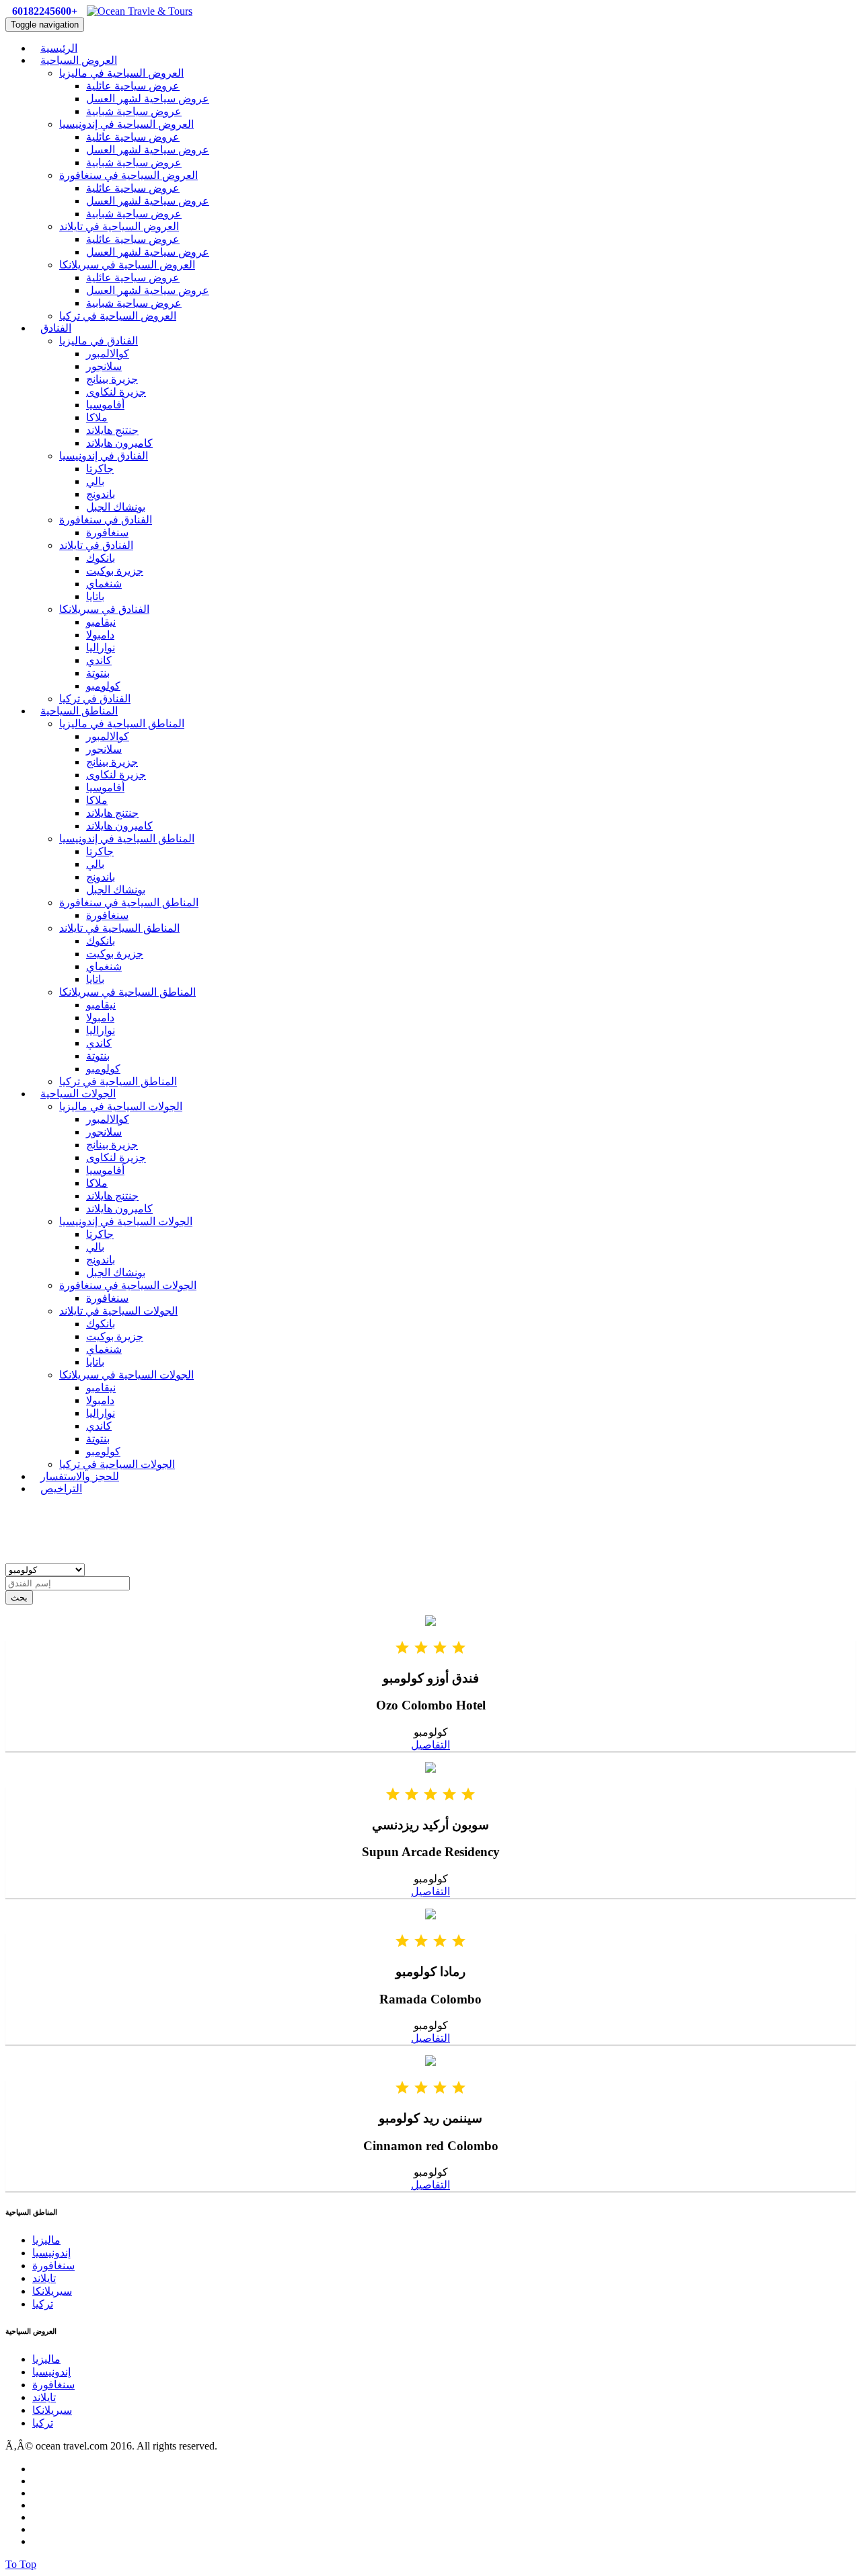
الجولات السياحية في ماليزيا (121, 1106)
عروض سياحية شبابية (134, 111)
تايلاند (44, 2278)
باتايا (95, 596)
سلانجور (104, 366)
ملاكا (97, 417)
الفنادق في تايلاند (96, 545)
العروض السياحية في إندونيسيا (126, 124)
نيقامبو (101, 622)
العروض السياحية (79, 60)
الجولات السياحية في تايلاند (118, 1311)
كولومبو (103, 686)
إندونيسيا (51, 2253)
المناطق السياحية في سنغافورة (129, 903)
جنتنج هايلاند (112, 430)
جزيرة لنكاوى (116, 392)
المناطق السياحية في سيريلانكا (127, 992)
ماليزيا (46, 2240)
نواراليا (101, 648)
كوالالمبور (108, 354)
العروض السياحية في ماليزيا (121, 73)
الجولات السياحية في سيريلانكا (126, 1375)
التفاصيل (430, 1745)
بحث (19, 1597)
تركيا (43, 2304)
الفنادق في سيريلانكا (104, 609)
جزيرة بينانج (112, 379)
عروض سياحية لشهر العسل (148, 99)
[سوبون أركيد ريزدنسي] (430, 1769)
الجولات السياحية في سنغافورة (128, 1285)
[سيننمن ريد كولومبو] (430, 2062)
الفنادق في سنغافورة (106, 520)
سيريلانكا (52, 2291)
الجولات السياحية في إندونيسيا (126, 1221)
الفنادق (56, 328)
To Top (21, 2564)
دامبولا (100, 635)
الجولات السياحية (78, 1094)
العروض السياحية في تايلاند (119, 226)
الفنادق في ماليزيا (99, 341)
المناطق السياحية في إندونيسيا (127, 839)
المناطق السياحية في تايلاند (119, 928)
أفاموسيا (105, 405)
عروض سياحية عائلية (133, 86)
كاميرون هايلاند (119, 443)
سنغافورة (107, 532)
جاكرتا (100, 469)
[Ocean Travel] (140, 11)
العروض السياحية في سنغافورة (128, 175)
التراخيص (61, 1488)
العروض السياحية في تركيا (118, 316)
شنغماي (104, 584)
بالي (95, 481)
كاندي (99, 660)
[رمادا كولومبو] (430, 1916)
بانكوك (101, 558)
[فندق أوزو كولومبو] (430, 1622)
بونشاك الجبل (116, 507)
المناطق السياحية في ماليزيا (122, 724)
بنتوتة (98, 673)
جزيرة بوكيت (115, 571)
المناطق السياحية (79, 711)
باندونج (101, 494)
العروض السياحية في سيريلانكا (127, 265)
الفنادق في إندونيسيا (104, 456)
